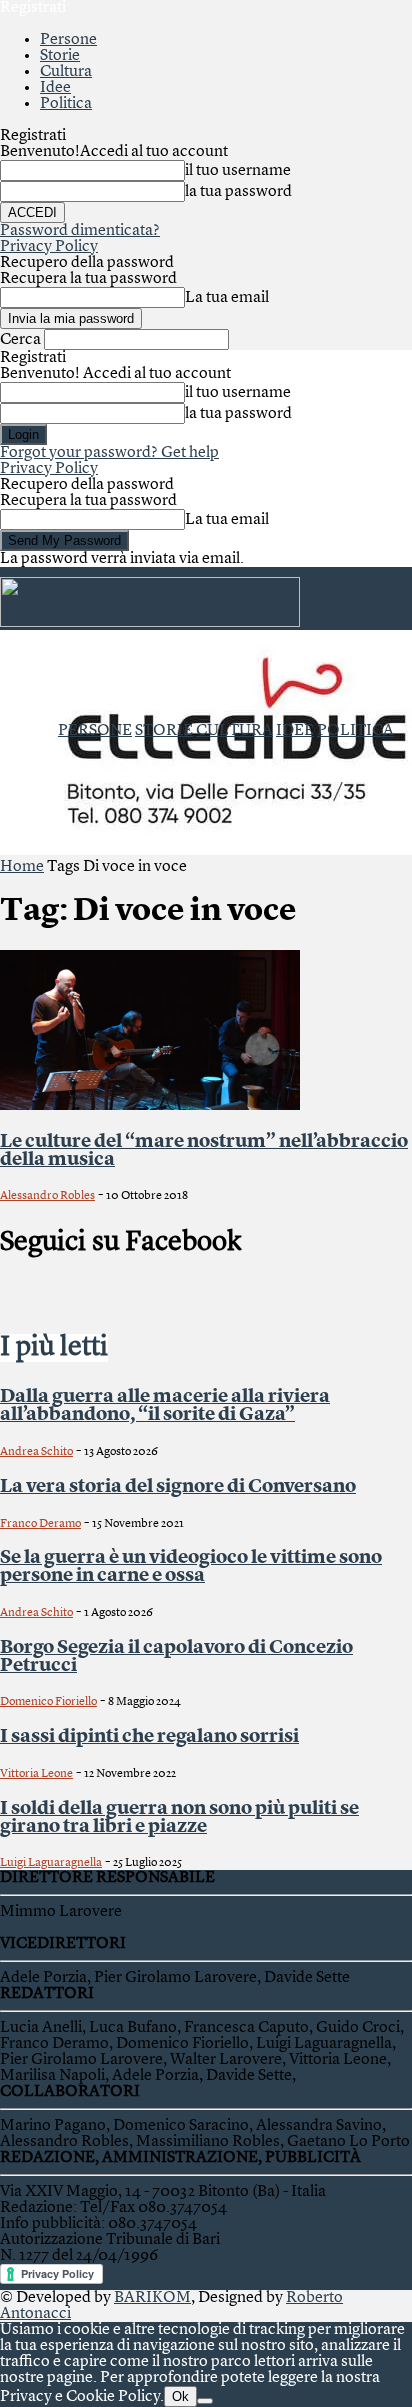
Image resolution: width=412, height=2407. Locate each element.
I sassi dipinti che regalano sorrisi (149, 1737)
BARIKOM (152, 2298)
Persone (68, 40)
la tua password (238, 192)
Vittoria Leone (36, 1774)
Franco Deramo (40, 1524)
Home (22, 867)
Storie (60, 56)
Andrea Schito (36, 1452)
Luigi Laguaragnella (51, 1863)
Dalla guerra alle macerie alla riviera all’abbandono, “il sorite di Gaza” (165, 1406)
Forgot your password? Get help (109, 453)
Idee (55, 88)
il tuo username (238, 171)
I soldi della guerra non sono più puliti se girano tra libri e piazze (179, 1818)
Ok (180, 2396)
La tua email (227, 298)
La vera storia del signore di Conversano (178, 1487)
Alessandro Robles (47, 1196)
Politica (66, 104)
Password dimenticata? (80, 231)
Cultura (66, 72)
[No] (205, 2401)
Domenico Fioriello (48, 1702)
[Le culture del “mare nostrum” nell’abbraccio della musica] (150, 1106)
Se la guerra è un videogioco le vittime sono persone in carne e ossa (191, 1567)
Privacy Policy (49, 247)
